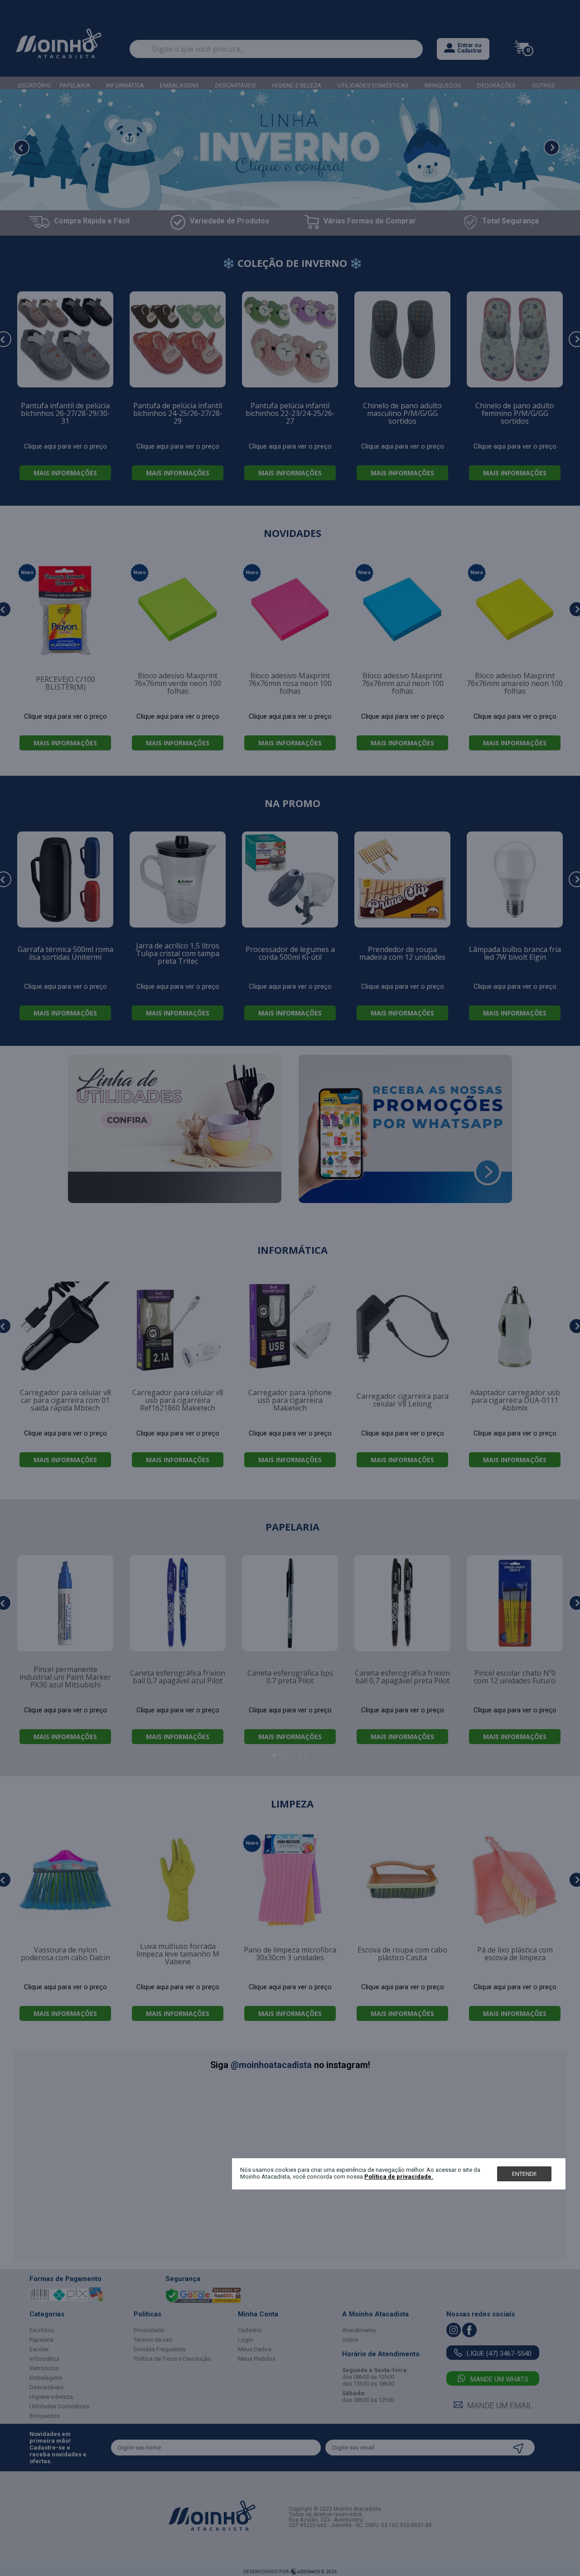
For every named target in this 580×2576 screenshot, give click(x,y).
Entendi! (524, 2174)
